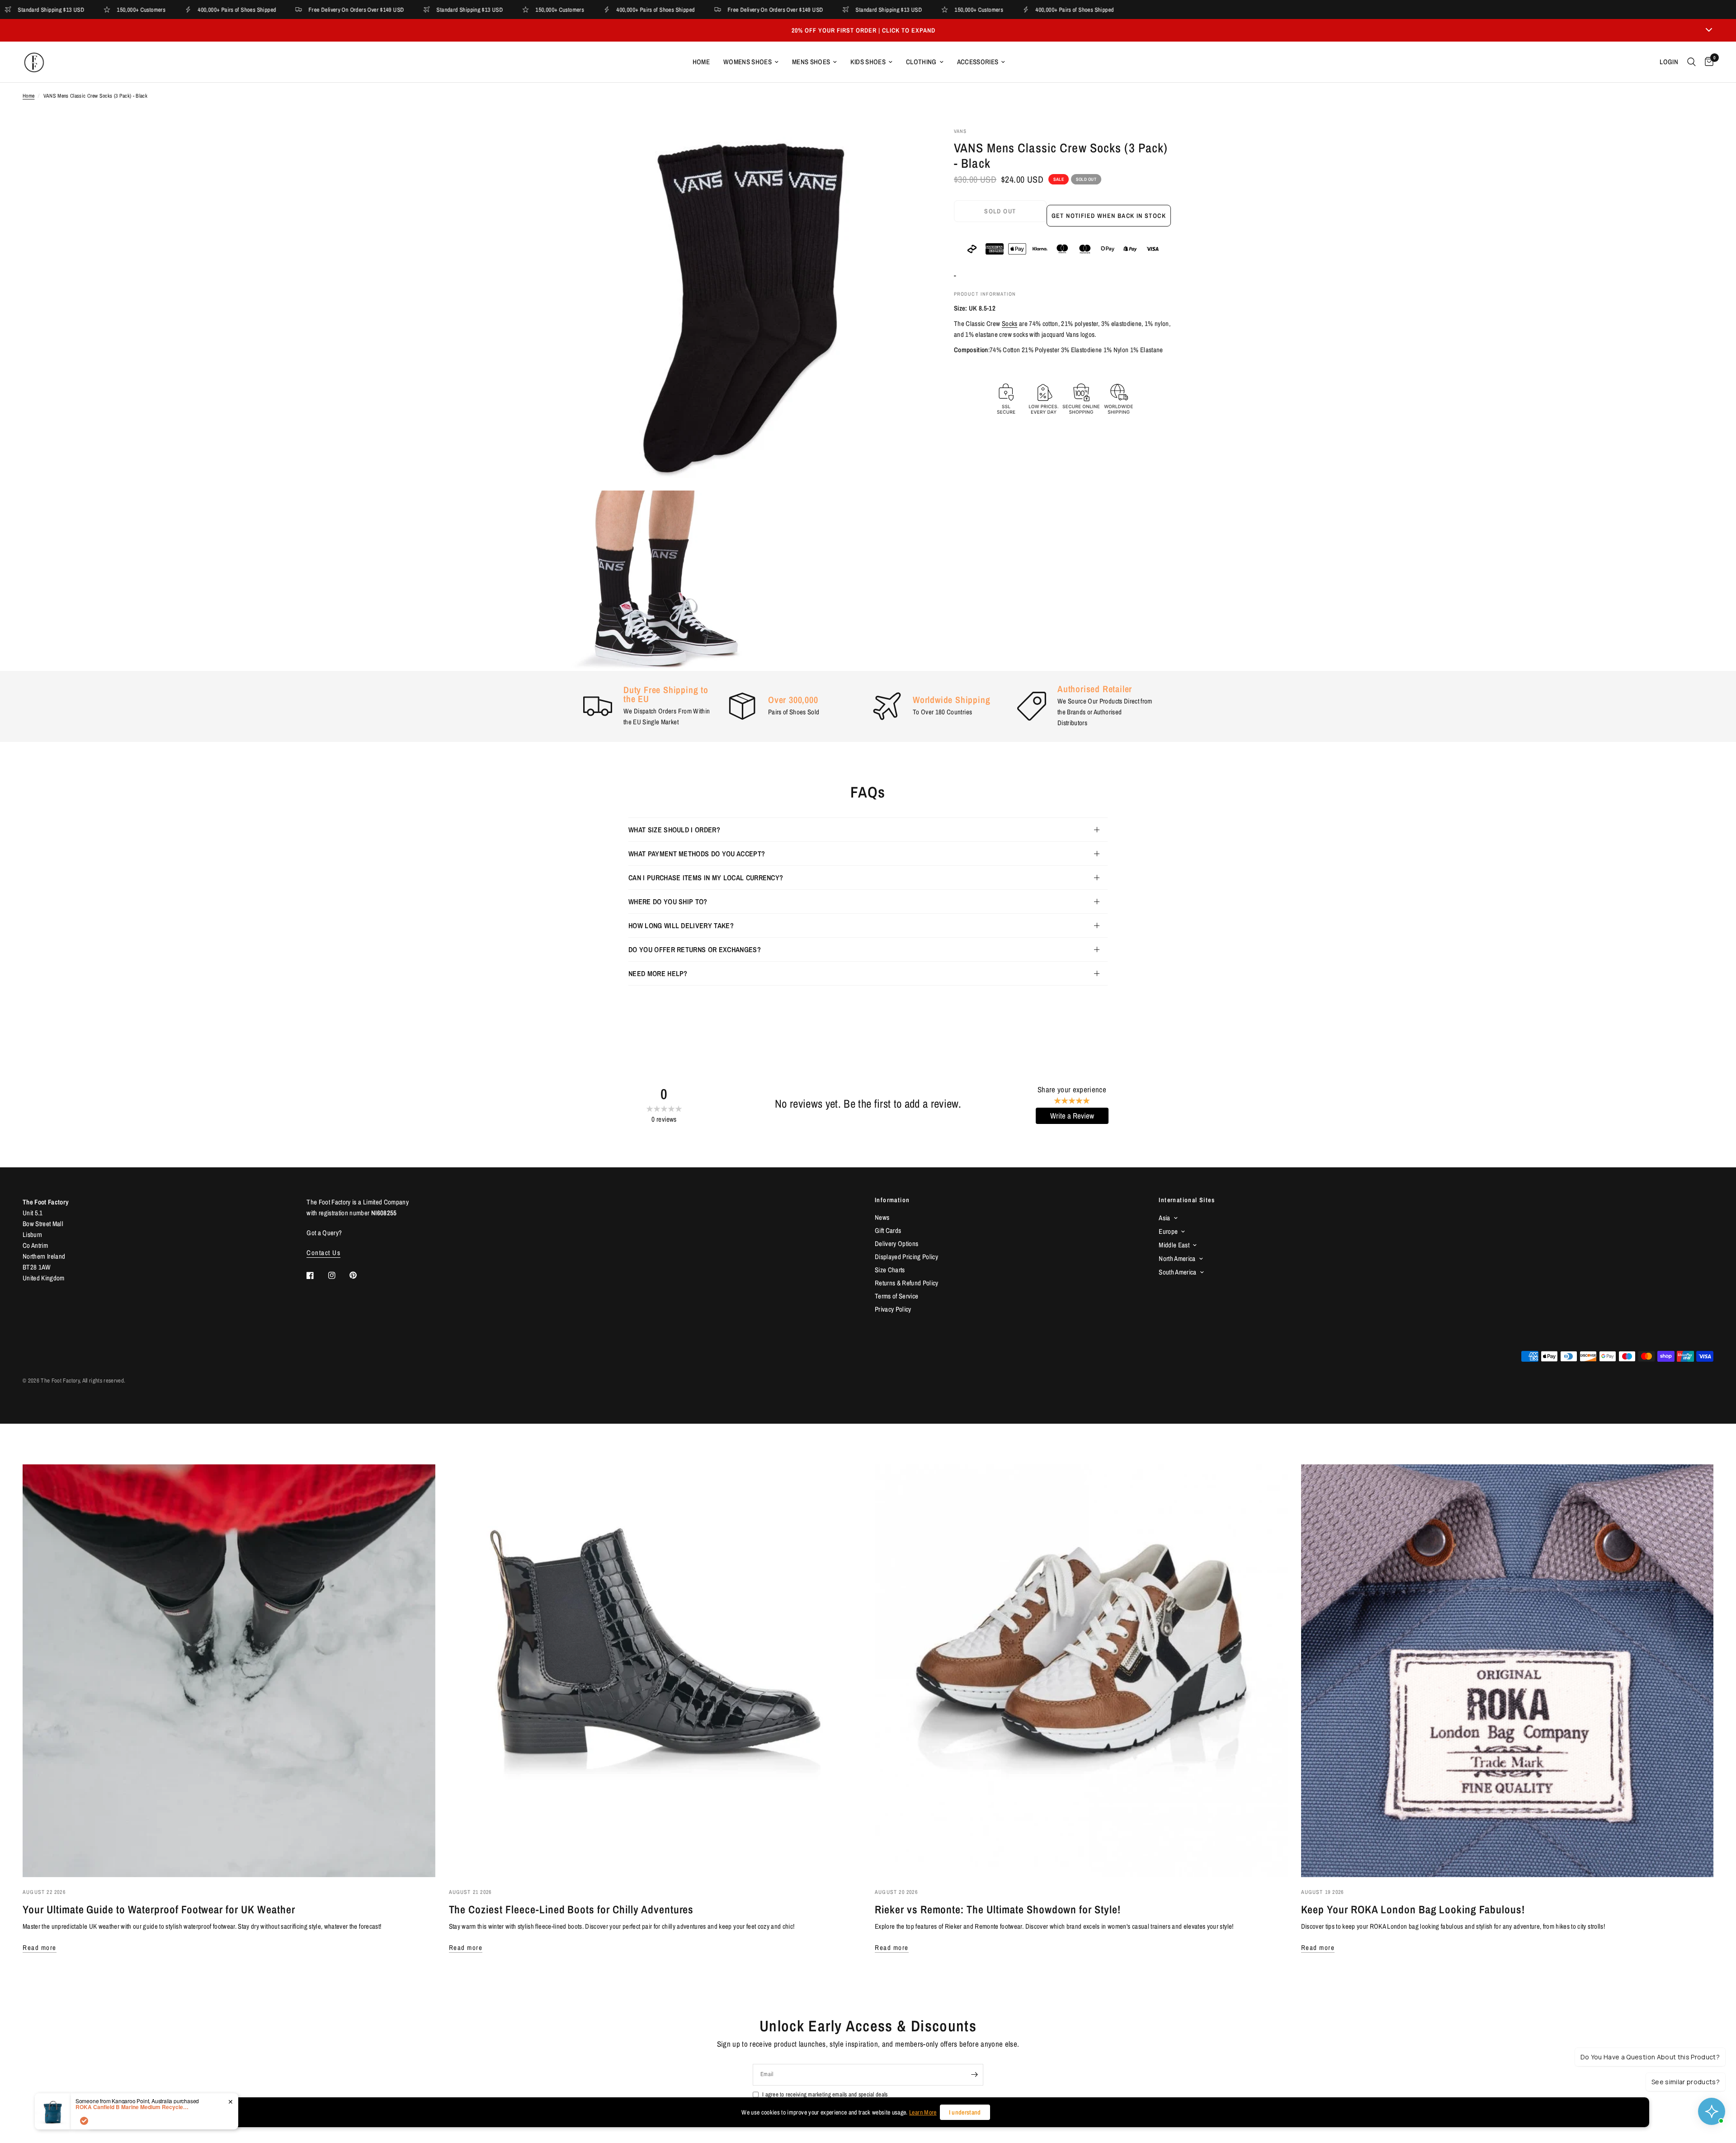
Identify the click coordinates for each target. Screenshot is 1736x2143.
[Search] (1691, 62)
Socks (1010, 323)
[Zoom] (908, 146)
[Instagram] (338, 1275)
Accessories (978, 62)
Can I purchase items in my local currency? (706, 878)
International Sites (1187, 1200)
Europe (1168, 1231)
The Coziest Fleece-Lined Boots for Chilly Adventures (571, 1909)
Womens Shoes (748, 62)
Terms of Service (896, 1296)
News (882, 1217)
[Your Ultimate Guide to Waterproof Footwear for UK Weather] (229, 1671)
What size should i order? (674, 830)
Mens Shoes (811, 62)
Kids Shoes (868, 62)
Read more (40, 1947)
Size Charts (890, 1270)
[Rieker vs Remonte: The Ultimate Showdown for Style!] (1081, 1671)
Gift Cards (888, 1230)
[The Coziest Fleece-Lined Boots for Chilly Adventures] (655, 1671)
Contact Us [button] (323, 1253)
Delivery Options (896, 1244)
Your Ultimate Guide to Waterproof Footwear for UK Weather (159, 1909)
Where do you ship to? (668, 902)
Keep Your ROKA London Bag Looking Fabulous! (1413, 1909)
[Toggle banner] (1709, 30)
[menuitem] (701, 62)
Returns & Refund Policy (907, 1283)
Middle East (1174, 1245)
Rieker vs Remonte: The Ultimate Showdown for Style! (998, 1909)
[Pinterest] (359, 1275)
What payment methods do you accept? (697, 854)
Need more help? (658, 973)
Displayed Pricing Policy (906, 1257)
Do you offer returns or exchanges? (695, 949)
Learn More (923, 2112)
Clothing (921, 62)
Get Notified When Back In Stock (1109, 216)
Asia (1164, 1218)
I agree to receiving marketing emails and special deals (825, 2094)
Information (892, 1200)
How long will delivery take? (681, 925)
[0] (1707, 62)
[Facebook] (316, 1275)
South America (1177, 1272)
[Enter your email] (974, 2075)
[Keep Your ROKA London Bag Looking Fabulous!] (1507, 1671)
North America (1177, 1258)
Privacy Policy (893, 1309)
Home (701, 62)
